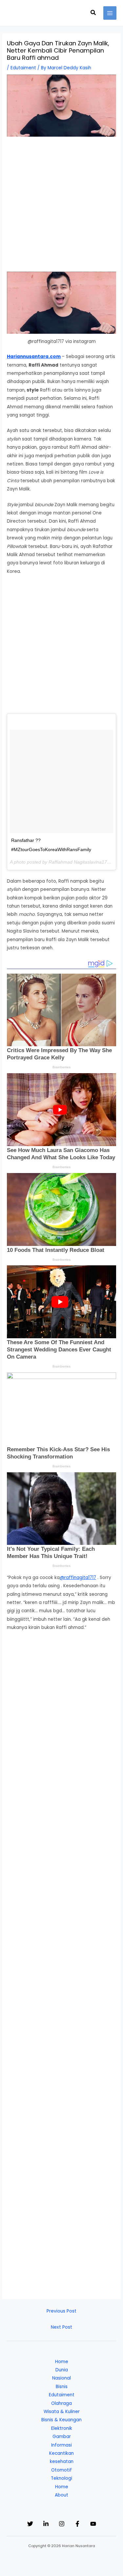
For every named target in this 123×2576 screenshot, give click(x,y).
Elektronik (62, 2428)
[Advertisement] (61, 207)
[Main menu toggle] (110, 13)
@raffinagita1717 (78, 1578)
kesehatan (62, 2462)
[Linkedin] (46, 2524)
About (61, 2495)
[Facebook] (77, 2524)
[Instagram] (62, 2524)
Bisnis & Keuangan (61, 2420)
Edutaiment (23, 68)
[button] (93, 13)
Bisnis (62, 2387)
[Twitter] (30, 2524)
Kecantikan (61, 2453)
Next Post (61, 2327)
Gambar (62, 2437)
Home (62, 2362)
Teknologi (61, 2478)
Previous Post (61, 2311)
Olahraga (61, 2403)
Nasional (61, 2378)
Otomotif (61, 2470)
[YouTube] (93, 2524)
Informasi (61, 2445)
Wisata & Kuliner (62, 2412)
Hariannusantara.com (34, 357)
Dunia (62, 2370)
